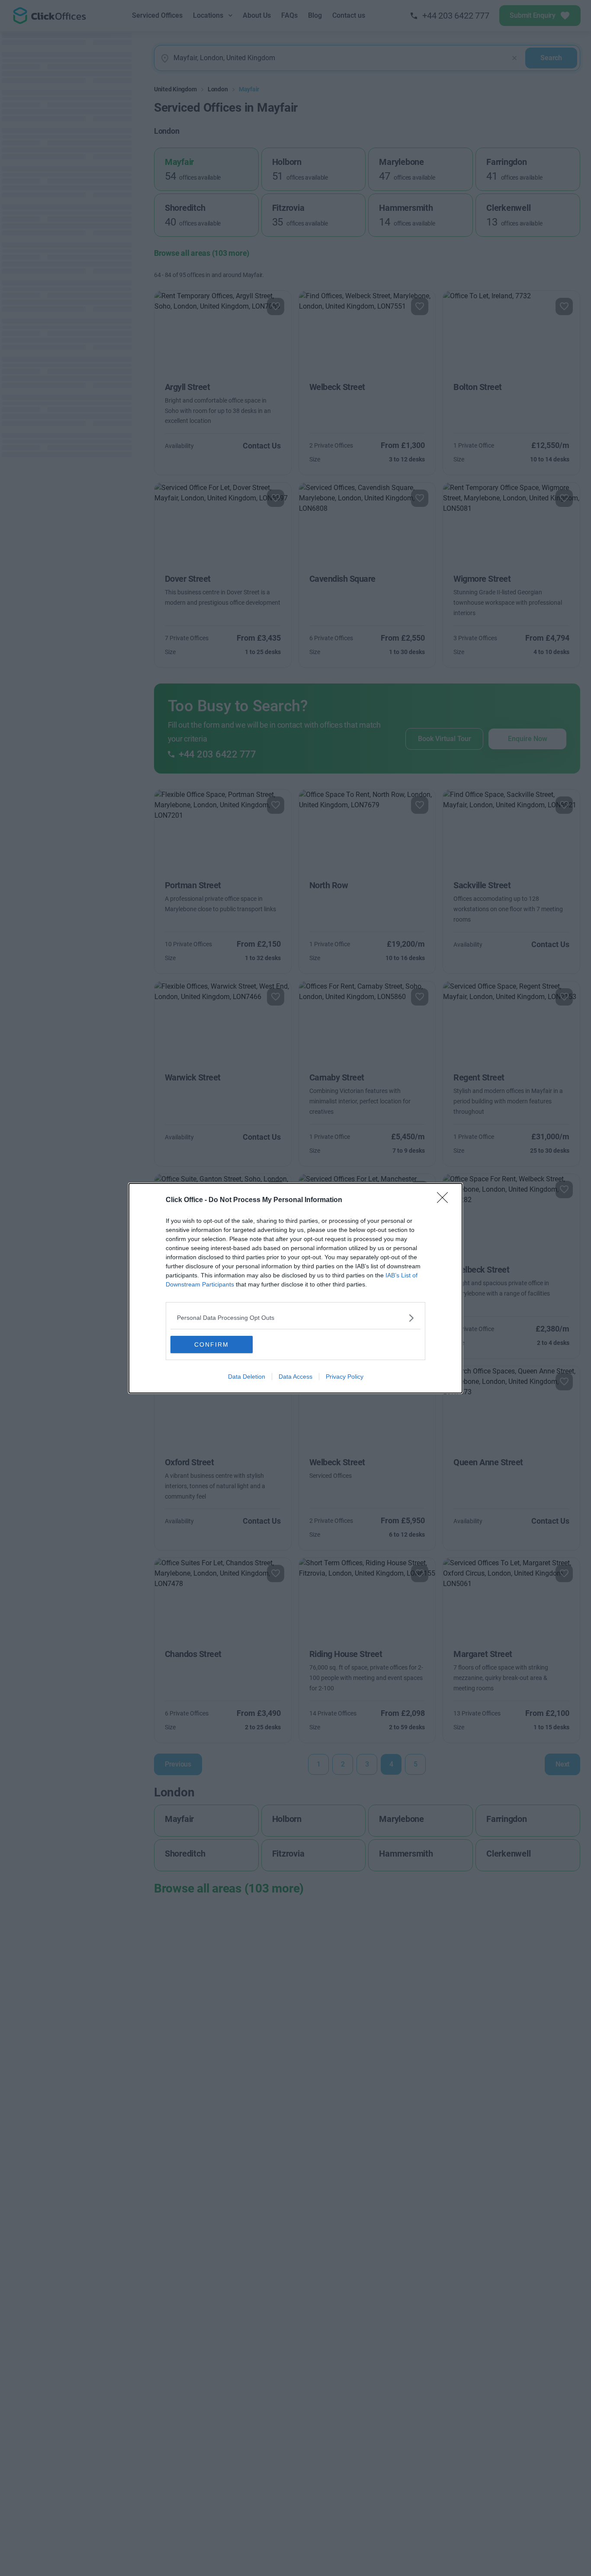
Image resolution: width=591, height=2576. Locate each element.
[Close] (445, 1200)
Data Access (295, 1377)
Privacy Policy (345, 1377)
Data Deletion (247, 1377)
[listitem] (295, 1318)
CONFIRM (212, 1344)
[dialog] (295, 1288)
